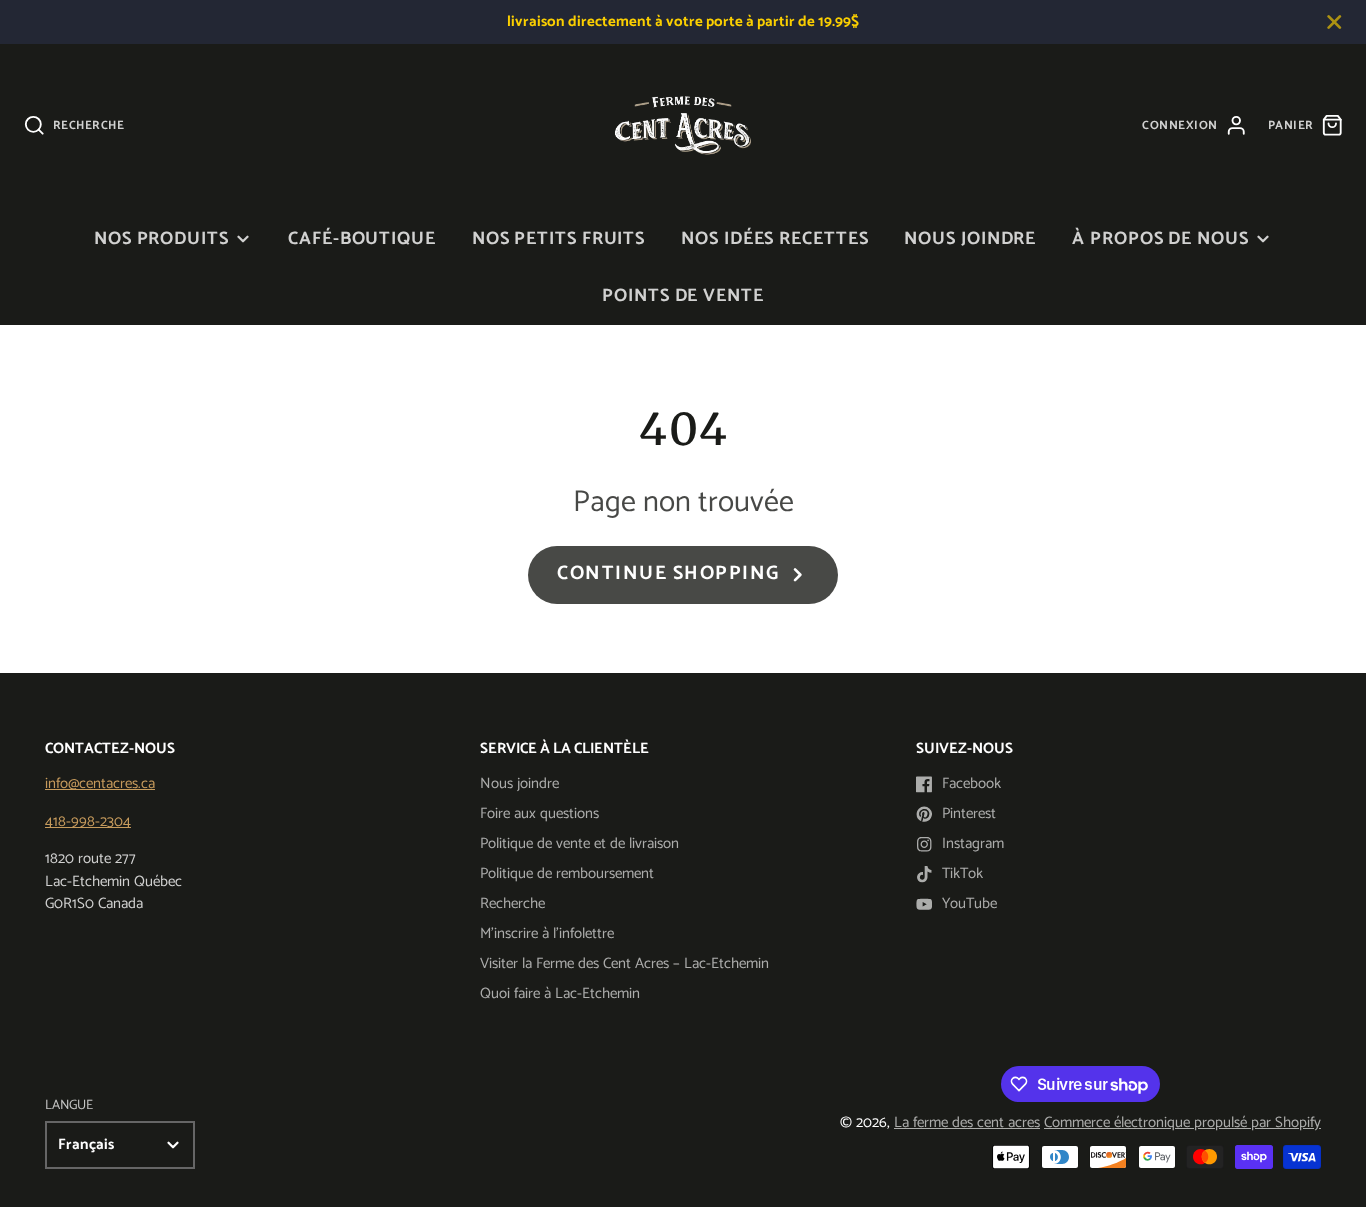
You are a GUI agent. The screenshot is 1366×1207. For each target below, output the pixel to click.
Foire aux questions (539, 813)
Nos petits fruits (558, 239)
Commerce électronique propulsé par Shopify (1182, 1122)
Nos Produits (161, 239)
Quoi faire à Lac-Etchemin (560, 993)
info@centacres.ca (100, 783)
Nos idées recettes (774, 239)
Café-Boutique (362, 239)
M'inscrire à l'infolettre (547, 933)
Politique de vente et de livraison (579, 843)
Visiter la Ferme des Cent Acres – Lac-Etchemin (624, 963)
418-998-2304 (88, 821)
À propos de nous (1160, 239)
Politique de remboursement (567, 873)
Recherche (512, 903)
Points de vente (683, 296)
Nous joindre (970, 239)
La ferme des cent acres (967, 1122)
